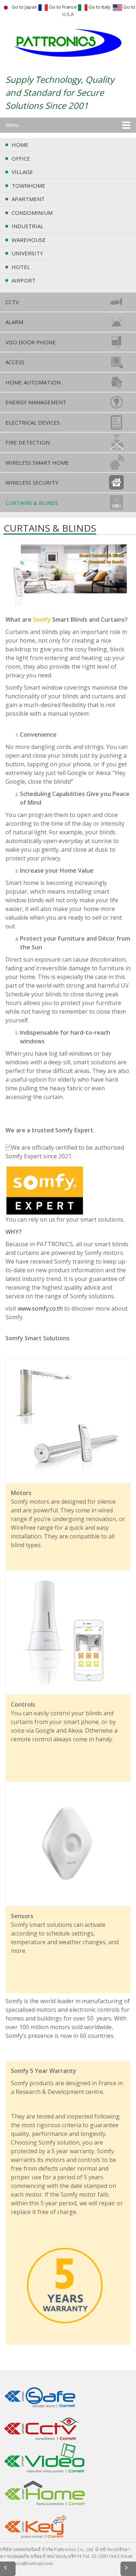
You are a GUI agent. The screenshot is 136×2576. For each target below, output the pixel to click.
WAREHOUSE (29, 240)
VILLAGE (22, 172)
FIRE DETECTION (28, 442)
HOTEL (21, 267)
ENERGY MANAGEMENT (36, 402)
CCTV (12, 302)
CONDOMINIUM (32, 213)
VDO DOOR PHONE (31, 342)
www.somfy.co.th (41, 1308)
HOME (20, 145)
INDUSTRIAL (28, 226)
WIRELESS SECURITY (32, 482)
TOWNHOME (28, 186)
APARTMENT (28, 199)
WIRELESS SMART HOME (37, 463)
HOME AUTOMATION (33, 382)
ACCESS (15, 362)
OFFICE (21, 158)
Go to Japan (24, 7)
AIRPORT (24, 280)
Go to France (63, 7)
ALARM (14, 322)
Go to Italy (100, 7)
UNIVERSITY (27, 253)
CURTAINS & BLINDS (32, 503)
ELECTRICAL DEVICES (33, 422)
